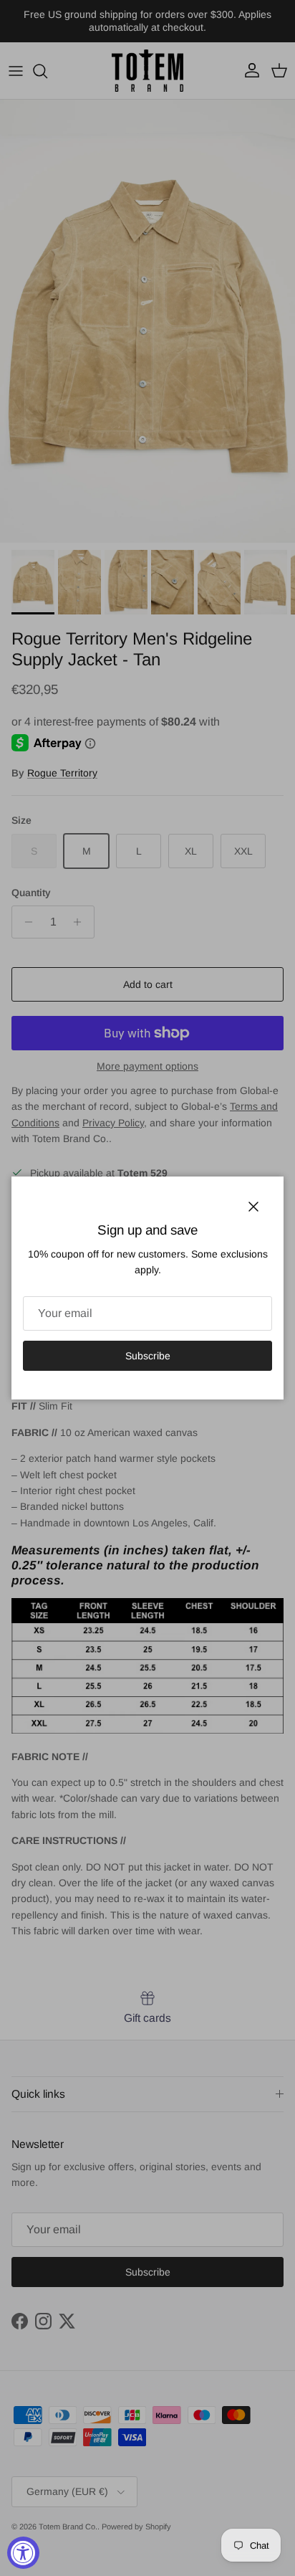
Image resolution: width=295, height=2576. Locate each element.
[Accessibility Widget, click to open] (23, 2553)
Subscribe (148, 1356)
